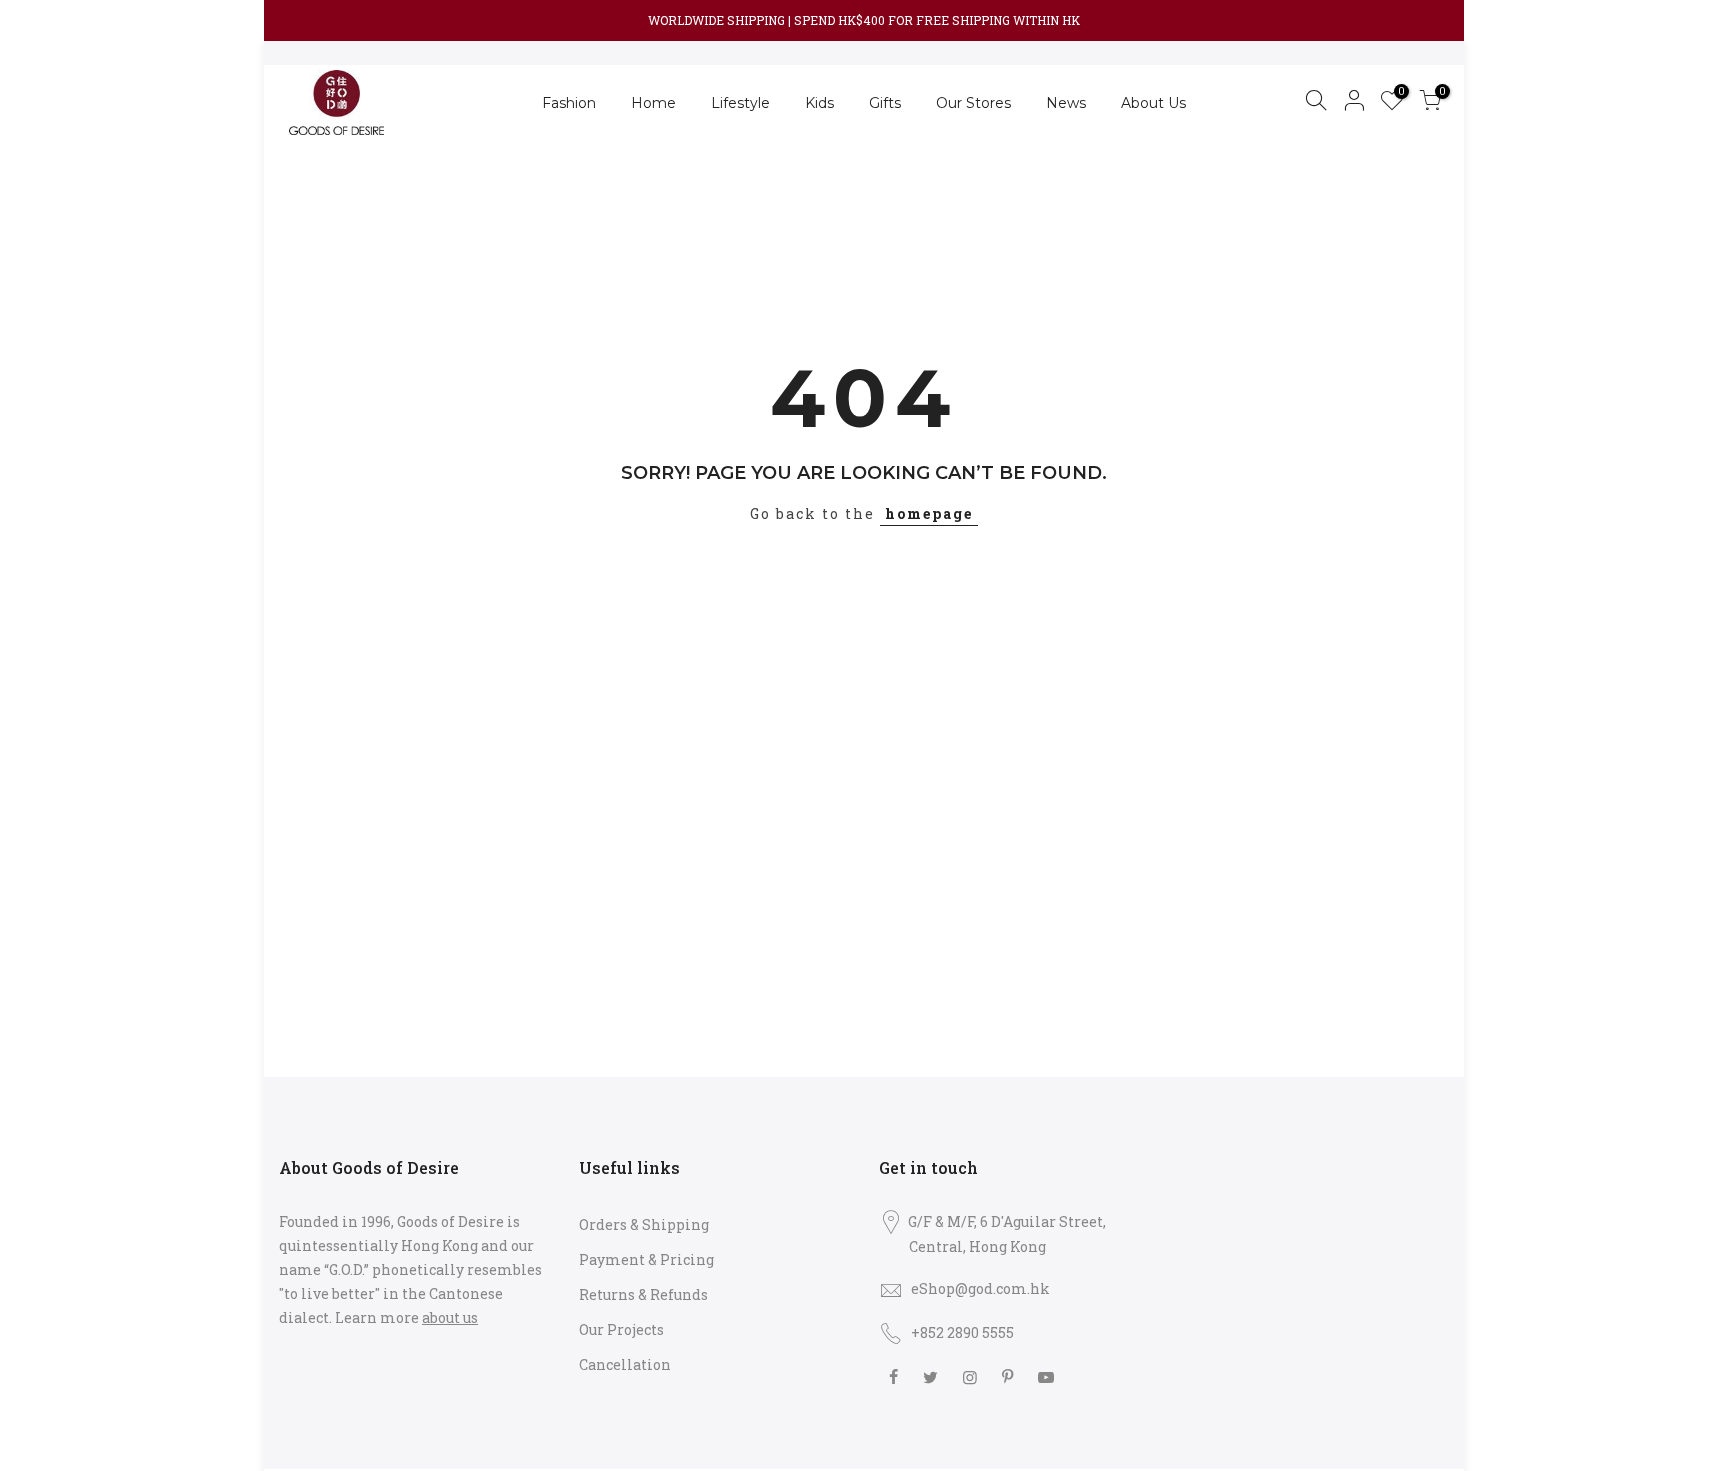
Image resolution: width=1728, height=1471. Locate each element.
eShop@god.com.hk (980, 1288)
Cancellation (625, 1364)
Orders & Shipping (644, 1224)
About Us (1153, 103)
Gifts (885, 103)
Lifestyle (740, 103)
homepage (929, 513)
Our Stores (973, 103)
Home (653, 103)
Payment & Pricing (646, 1259)
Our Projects (621, 1329)
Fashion (569, 103)
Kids (819, 103)
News (1066, 103)
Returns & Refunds (643, 1294)
